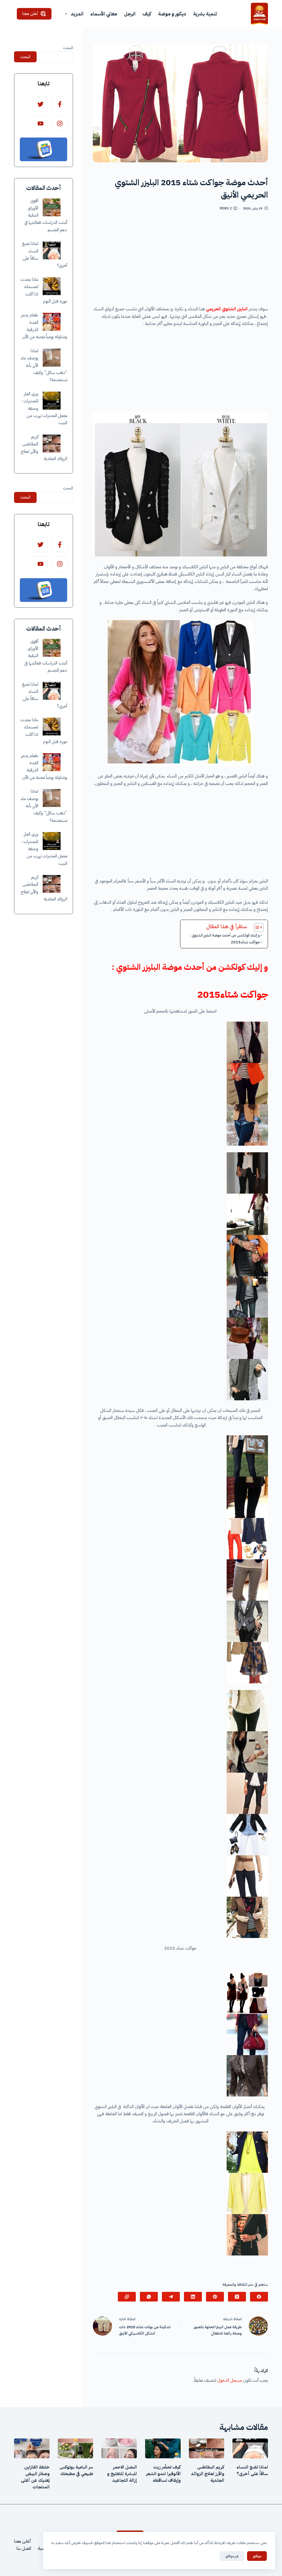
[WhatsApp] (149, 2297)
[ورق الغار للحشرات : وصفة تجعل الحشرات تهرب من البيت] (52, 401)
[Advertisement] (180, 260)
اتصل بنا (24, 2548)
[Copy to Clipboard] (127, 2297)
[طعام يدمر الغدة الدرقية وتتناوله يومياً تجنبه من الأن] (52, 322)
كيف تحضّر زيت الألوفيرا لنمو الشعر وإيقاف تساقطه (163, 2474)
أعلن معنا (30, 14)
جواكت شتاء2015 (245, 942)
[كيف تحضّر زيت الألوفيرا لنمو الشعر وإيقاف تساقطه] (163, 2448)
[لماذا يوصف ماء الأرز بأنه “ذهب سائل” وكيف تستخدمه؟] (52, 358)
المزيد (77, 14)
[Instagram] (60, 123)
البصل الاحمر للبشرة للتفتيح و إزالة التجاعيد (122, 2474)
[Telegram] (171, 2297)
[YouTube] (40, 123)
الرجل (130, 14)
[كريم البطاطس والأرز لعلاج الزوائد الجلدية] (52, 444)
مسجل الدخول (230, 2380)
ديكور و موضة (172, 14)
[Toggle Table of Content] (256, 927)
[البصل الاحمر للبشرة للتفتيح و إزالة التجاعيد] (119, 2448)
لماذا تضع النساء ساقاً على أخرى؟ (252, 2470)
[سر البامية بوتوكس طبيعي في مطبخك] (76, 2448)
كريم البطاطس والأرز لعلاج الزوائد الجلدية (208, 2474)
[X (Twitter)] (237, 2297)
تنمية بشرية (205, 14)
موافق (257, 2556)
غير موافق (232, 2556)
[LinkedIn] (193, 2297)
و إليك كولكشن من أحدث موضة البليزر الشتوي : (225, 935)
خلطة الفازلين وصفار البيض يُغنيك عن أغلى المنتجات (35, 2477)
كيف (147, 14)
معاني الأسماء (104, 14)
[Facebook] (259, 2297)
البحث (68, 48)
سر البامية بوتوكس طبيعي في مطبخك (76, 2470)
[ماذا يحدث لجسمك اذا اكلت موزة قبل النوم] (52, 286)
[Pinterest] (215, 2297)
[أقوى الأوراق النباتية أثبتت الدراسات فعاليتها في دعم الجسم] (52, 207)
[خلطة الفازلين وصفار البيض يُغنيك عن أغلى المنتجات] (32, 2448)
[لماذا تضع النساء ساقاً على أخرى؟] (52, 250)
